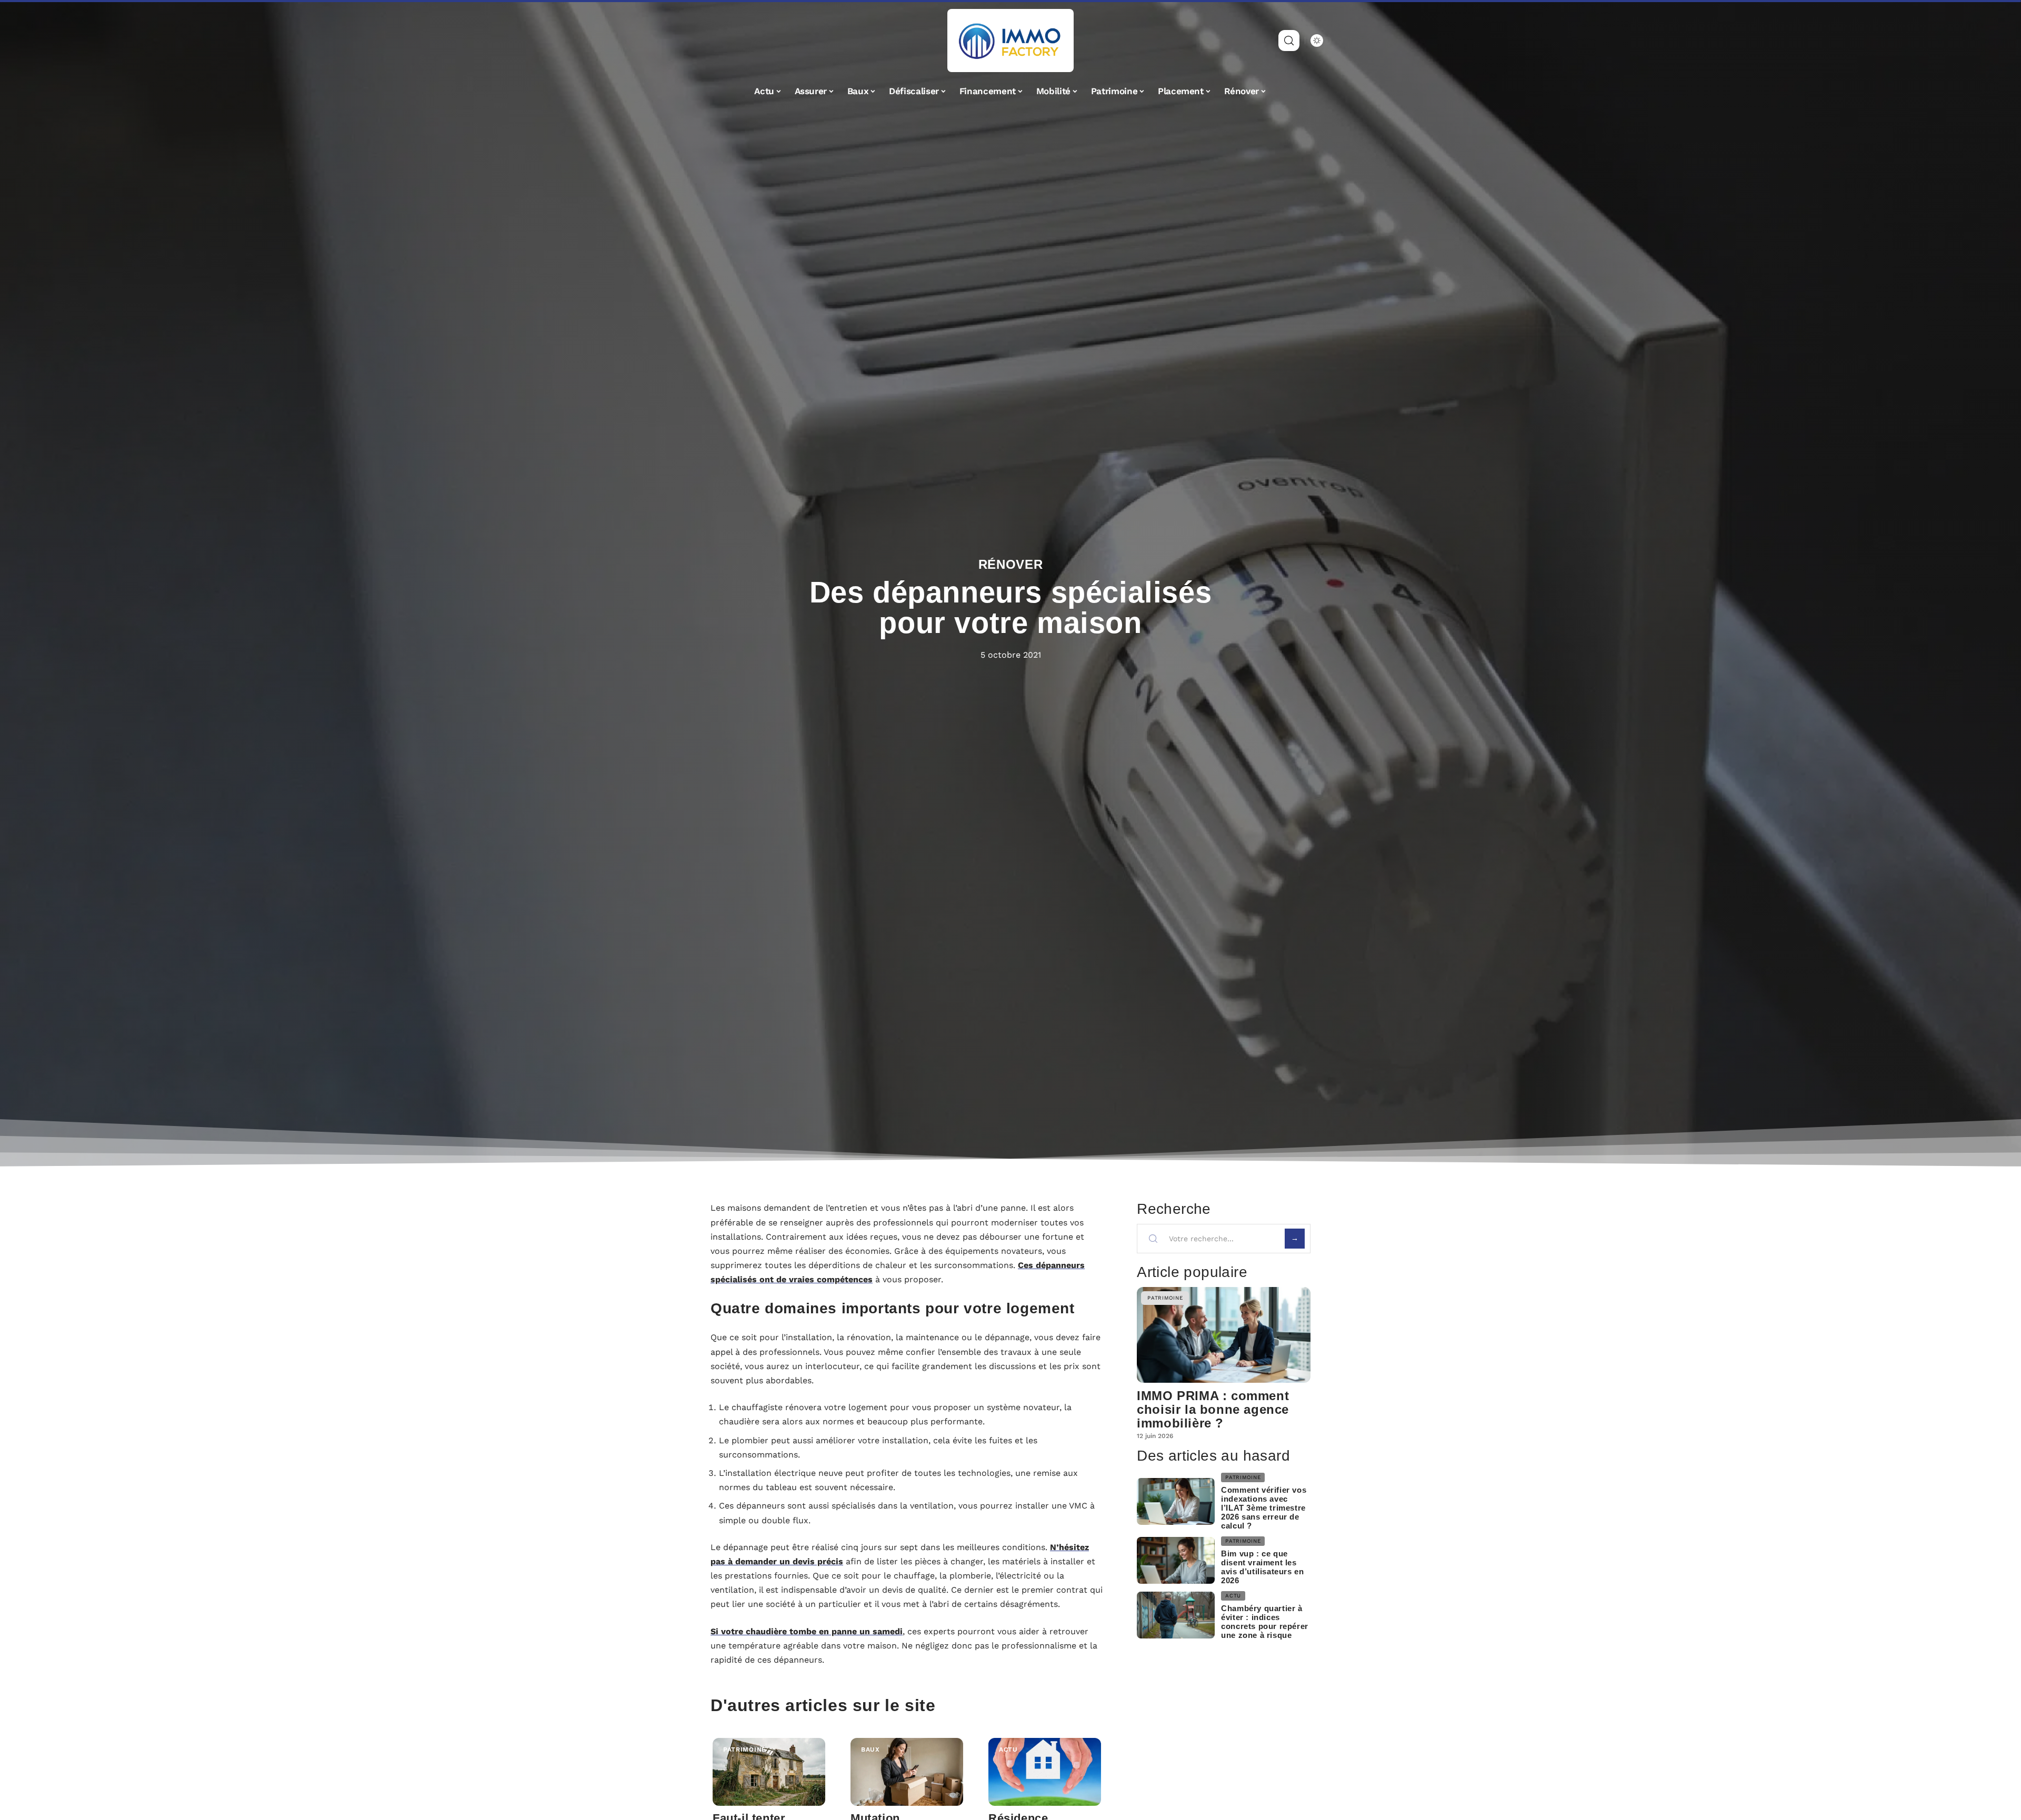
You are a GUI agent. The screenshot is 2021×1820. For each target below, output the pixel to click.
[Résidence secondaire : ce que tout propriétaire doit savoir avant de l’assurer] (1045, 1772)
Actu (1008, 1749)
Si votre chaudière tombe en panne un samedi (807, 1631)
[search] (1289, 41)
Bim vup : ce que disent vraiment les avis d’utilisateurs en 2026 (1262, 1567)
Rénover (1011, 564)
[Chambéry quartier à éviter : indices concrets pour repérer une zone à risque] (1176, 1615)
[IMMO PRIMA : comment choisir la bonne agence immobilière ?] (1224, 1335)
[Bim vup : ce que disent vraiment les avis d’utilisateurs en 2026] (1176, 1560)
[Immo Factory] (1010, 41)
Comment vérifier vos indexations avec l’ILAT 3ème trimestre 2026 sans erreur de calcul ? (1264, 1508)
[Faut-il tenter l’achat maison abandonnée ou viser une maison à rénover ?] (769, 1772)
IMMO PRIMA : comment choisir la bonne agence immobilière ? (1213, 1409)
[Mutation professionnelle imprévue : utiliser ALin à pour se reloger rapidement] (907, 1772)
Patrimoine (745, 1749)
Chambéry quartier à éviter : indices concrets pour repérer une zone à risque (1265, 1622)
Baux (871, 1749)
